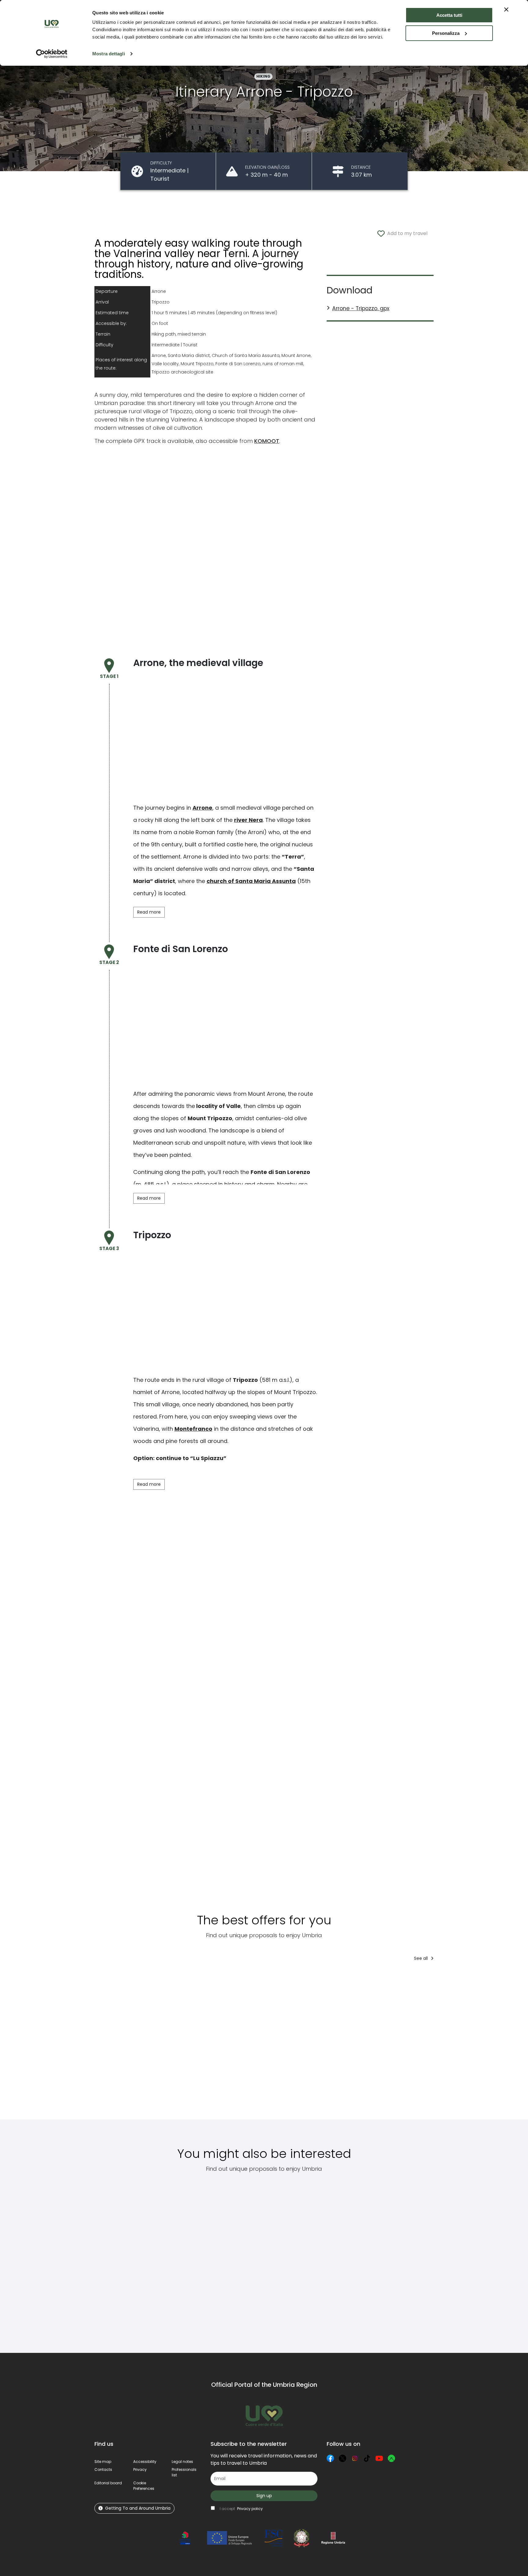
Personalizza (446, 33)
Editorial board (108, 2483)
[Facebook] (330, 2458)
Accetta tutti (449, 15)
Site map (103, 2462)
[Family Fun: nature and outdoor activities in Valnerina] (323, 2045)
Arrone (202, 808)
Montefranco (193, 1429)
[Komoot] (391, 2458)
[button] (144, 2486)
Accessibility (145, 2462)
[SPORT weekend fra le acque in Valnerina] (474, 2045)
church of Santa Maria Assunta (251, 881)
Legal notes (182, 2462)
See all (422, 1958)
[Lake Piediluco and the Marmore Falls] (247, 2259)
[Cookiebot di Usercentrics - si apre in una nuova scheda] (52, 54)
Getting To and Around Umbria (138, 2508)
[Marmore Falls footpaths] (353, 2259)
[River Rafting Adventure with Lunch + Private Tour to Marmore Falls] (269, 2045)
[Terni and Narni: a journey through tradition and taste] (300, 2259)
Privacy (140, 2469)
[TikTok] (367, 2458)
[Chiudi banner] (506, 9)
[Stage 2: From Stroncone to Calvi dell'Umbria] (408, 2259)
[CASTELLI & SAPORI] (165, 2045)
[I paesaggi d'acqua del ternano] (184, 2259)
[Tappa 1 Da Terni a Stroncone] (118, 2259)
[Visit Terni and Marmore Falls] (374, 2045)
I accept (241, 2509)
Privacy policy (250, 2509)
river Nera (248, 820)
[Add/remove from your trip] (131, 1978)
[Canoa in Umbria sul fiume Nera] (115, 2045)
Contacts (103, 2469)
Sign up (264, 2496)
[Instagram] (355, 2458)
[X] (343, 2458)
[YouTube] (379, 2458)
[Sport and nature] (424, 2045)
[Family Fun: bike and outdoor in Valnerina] (215, 2045)
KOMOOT (267, 441)
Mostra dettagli (109, 54)
